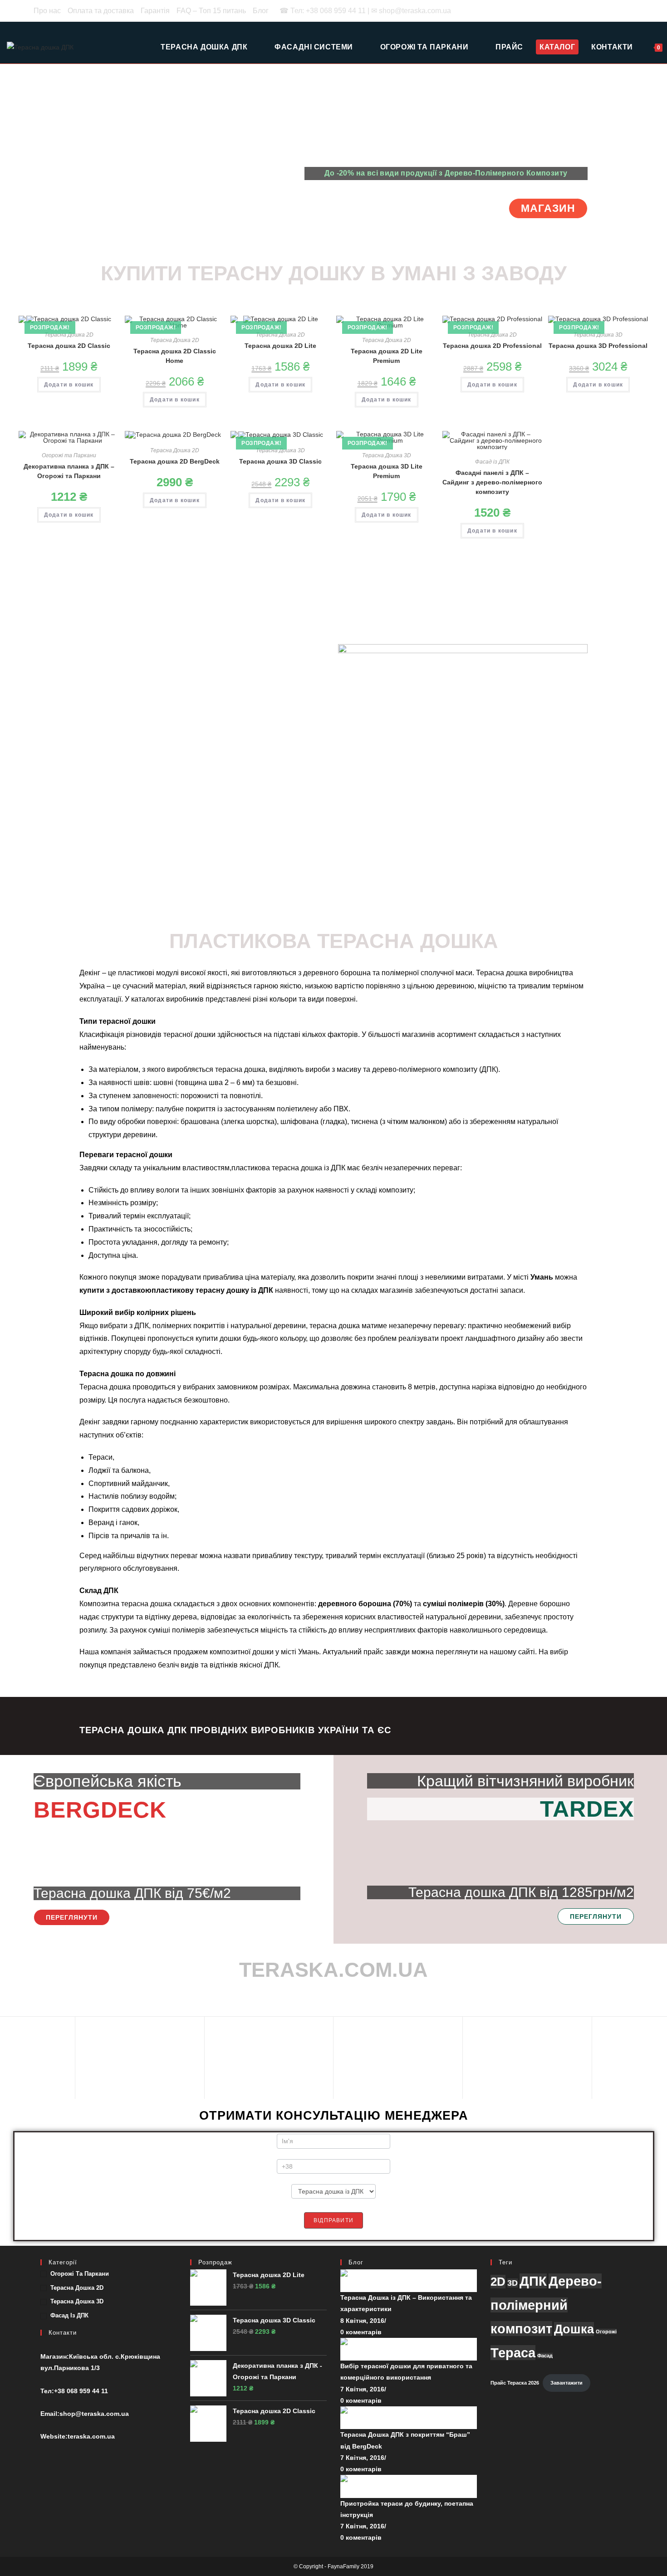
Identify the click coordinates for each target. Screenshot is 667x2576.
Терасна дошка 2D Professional (492, 346)
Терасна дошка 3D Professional (598, 346)
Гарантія (155, 11)
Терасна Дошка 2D (69, 335)
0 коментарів (361, 2332)
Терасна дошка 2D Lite (280, 346)
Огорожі (606, 2332)
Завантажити (566, 2383)
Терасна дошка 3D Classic (280, 461)
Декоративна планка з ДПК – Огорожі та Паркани (69, 471)
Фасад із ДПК (492, 462)
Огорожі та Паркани (69, 455)
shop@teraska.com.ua (94, 2414)
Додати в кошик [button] (69, 385)
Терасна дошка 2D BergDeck (175, 461)
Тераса (513, 2353)
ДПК (533, 2281)
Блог (261, 11)
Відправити (333, 2220)
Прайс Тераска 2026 (515, 2383)
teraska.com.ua (91, 2436)
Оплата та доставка (101, 11)
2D (498, 2282)
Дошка (574, 2329)
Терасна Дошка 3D (598, 335)
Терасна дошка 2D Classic (69, 346)
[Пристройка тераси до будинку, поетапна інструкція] (409, 2486)
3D (513, 2283)
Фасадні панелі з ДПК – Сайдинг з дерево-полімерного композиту (492, 482)
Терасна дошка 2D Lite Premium (387, 356)
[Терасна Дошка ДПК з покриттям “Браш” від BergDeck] (409, 2417)
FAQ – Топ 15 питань (211, 11)
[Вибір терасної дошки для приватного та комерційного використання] (409, 2349)
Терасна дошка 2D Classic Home (175, 356)
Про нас (47, 11)
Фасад (545, 2356)
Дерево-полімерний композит (546, 2305)
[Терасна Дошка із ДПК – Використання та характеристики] (409, 2280)
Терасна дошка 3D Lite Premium (387, 471)
